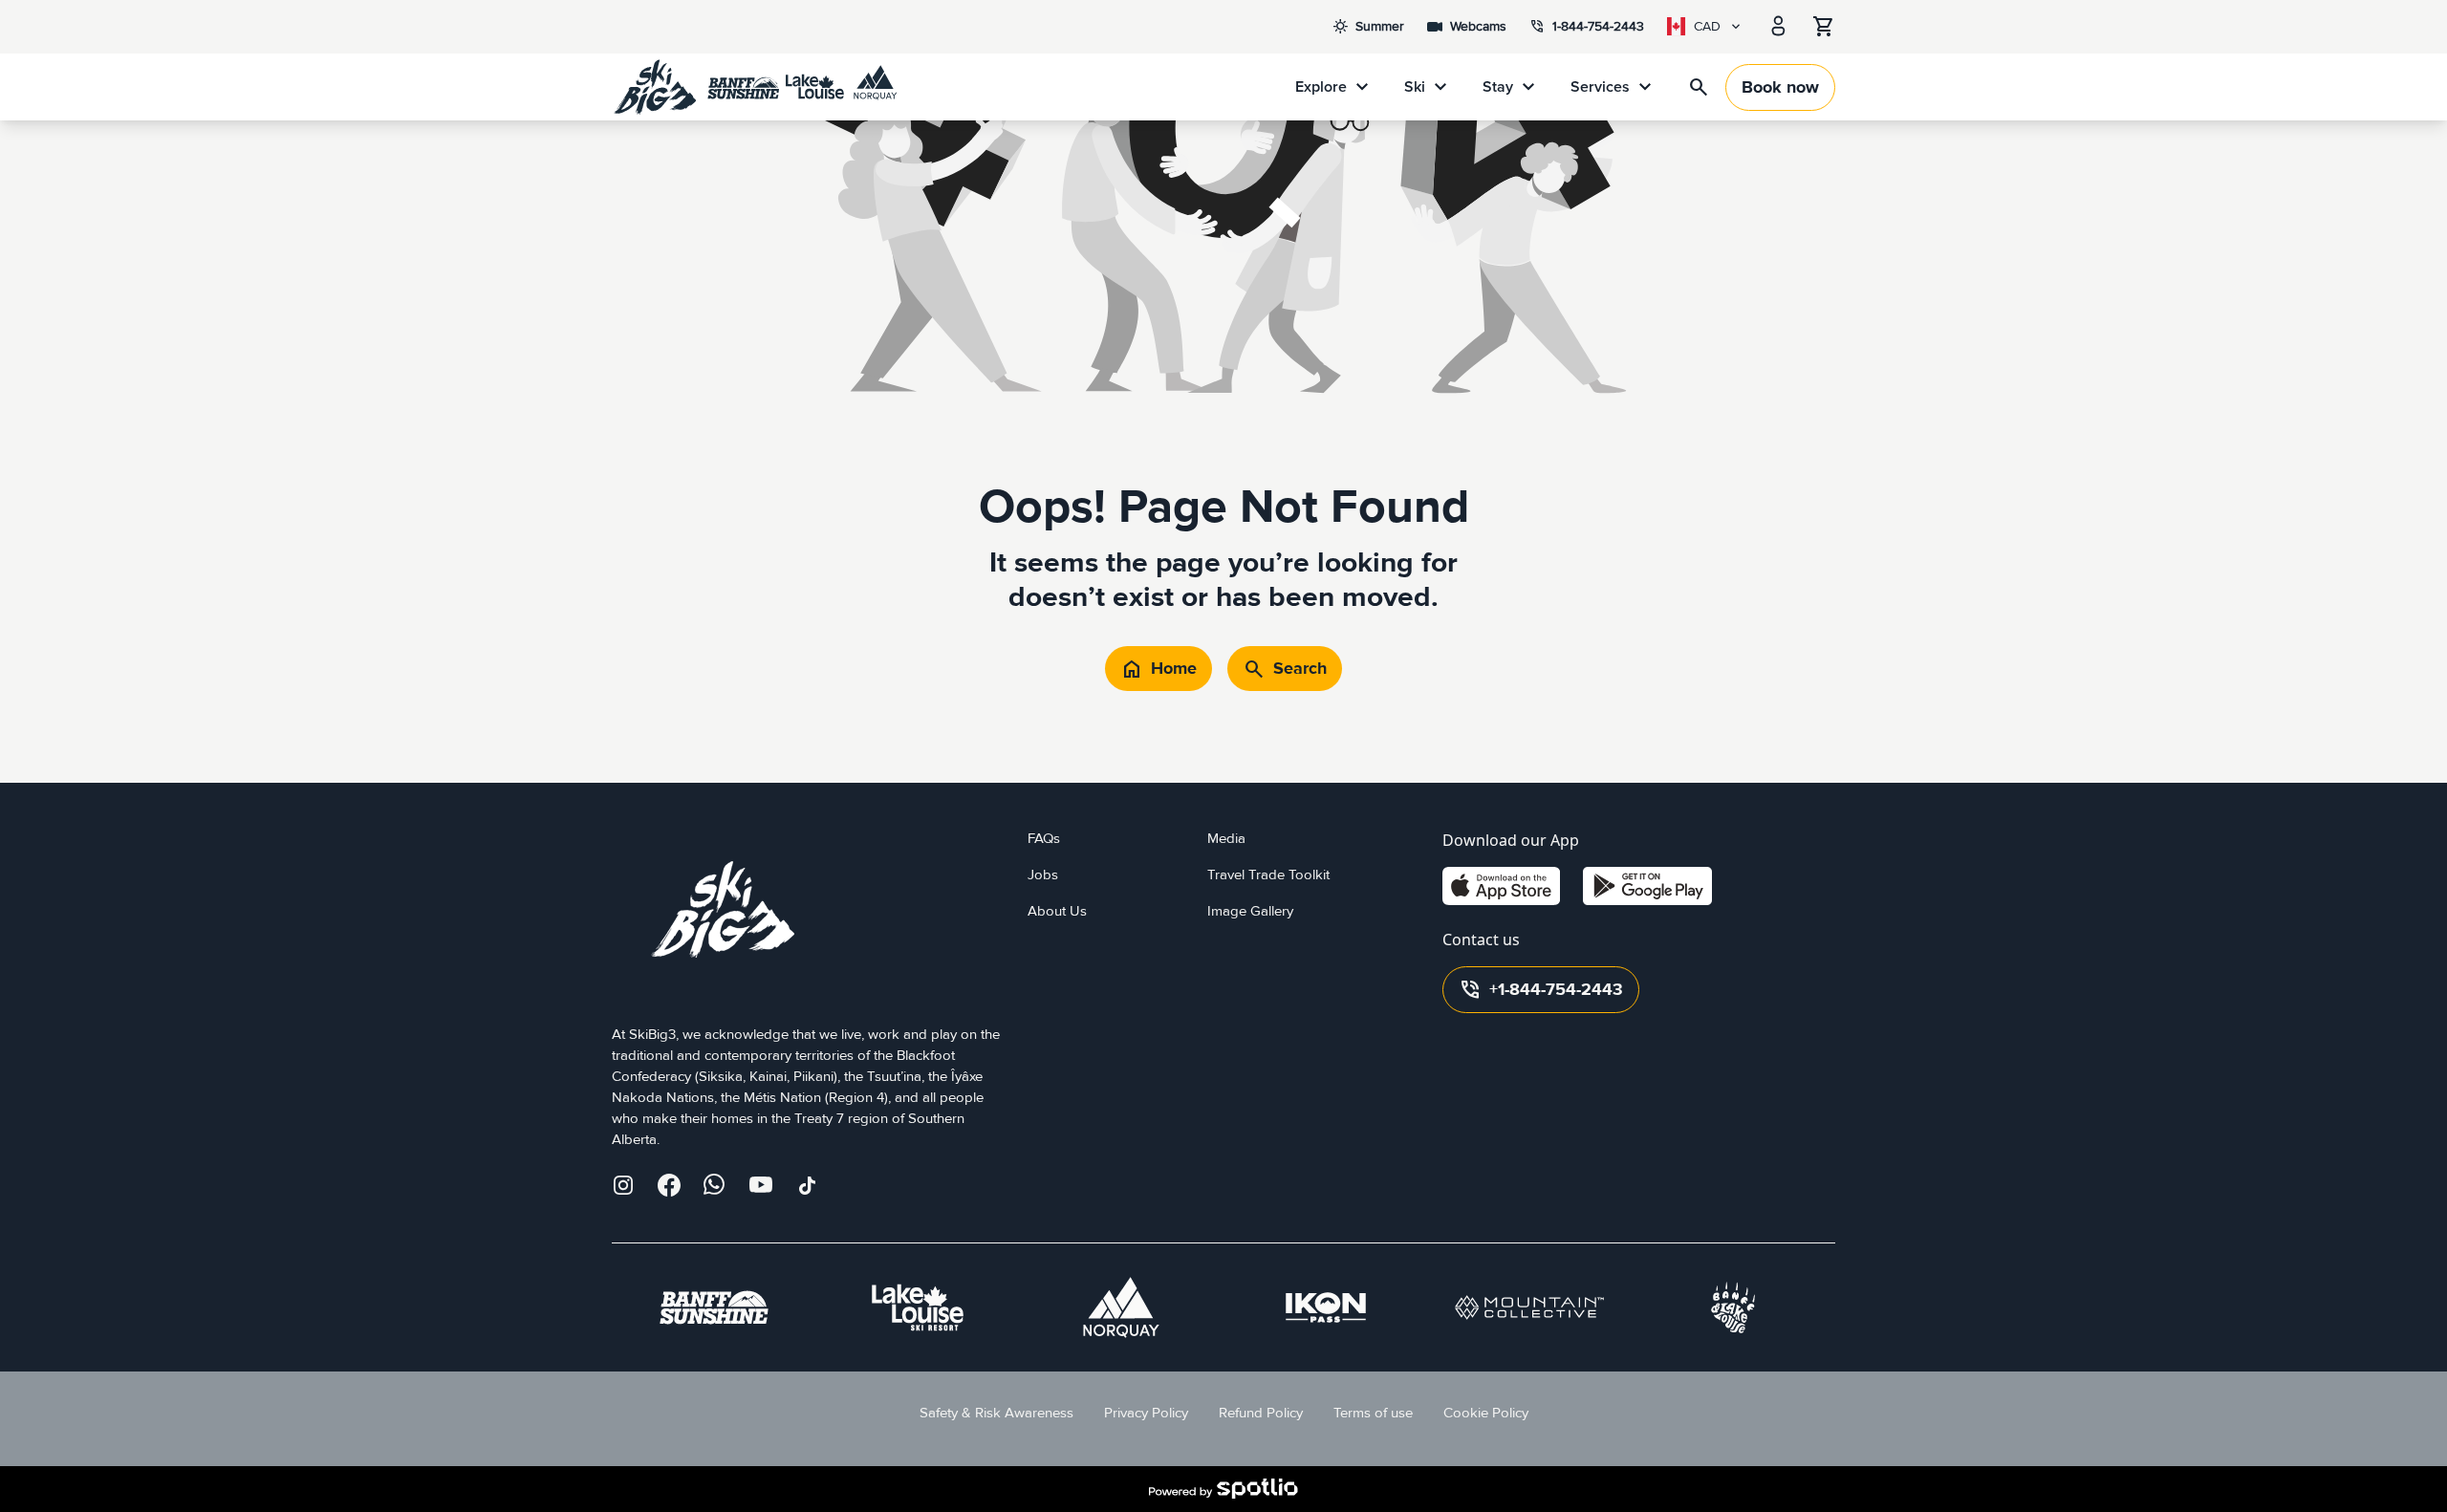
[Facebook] (669, 1185)
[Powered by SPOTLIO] (1223, 1489)
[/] (755, 87)
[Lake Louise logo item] (918, 1307)
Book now (1780, 87)
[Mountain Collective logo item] (1529, 1307)
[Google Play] (1647, 886)
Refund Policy (1261, 1413)
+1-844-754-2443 (1541, 990)
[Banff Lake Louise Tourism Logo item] (1733, 1307)
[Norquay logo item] (1121, 1307)
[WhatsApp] (715, 1185)
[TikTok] (807, 1185)
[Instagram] (623, 1185)
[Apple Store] (1501, 886)
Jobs (1043, 875)
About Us (1057, 911)
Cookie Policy (1486, 1413)
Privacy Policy (1146, 1413)
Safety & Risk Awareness (996, 1413)
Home (1159, 669)
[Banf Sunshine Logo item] (714, 1307)
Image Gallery (1250, 911)
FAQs (1044, 839)
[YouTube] (761, 1185)
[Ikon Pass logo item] (1326, 1307)
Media (1226, 839)
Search (1285, 669)
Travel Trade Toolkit (1268, 875)
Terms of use (1373, 1413)
